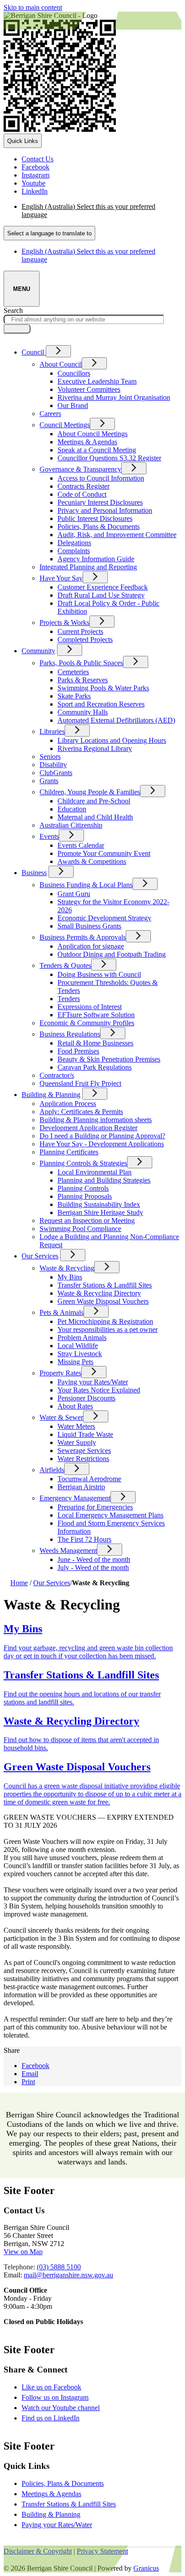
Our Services (40, 1256)
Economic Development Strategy (104, 918)
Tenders (69, 999)
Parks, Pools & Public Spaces (81, 663)
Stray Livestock (80, 1354)
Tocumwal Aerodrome (89, 1479)
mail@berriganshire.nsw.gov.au (68, 2275)
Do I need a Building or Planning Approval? (102, 1136)
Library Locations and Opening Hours (112, 740)
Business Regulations (70, 1034)
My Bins (70, 1277)
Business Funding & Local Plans (86, 885)
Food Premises (78, 1051)
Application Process (68, 1104)
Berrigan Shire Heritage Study (100, 1212)
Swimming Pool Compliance (80, 1229)
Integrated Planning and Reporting (88, 567)
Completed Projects (85, 640)
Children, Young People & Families (90, 792)
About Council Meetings (92, 434)
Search (13, 310)
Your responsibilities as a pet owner (108, 1329)
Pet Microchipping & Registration (105, 1321)
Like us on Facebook (59, 2387)
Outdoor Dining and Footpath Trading (112, 954)
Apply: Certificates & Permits (81, 1112)
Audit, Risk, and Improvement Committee (117, 535)
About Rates (75, 1406)
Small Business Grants (89, 926)
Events (49, 836)
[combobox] (49, 233)
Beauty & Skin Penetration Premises (109, 1059)
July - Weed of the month (93, 1568)
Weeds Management (68, 1550)
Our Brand (73, 405)
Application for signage (91, 946)
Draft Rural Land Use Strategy (101, 595)
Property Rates (60, 1373)
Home (19, 1583)
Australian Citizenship (71, 825)
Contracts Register (84, 486)
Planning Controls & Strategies (83, 1163)
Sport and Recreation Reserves (101, 704)
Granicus (146, 2568)
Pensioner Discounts (86, 1398)
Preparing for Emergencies (95, 1507)
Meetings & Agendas (87, 442)
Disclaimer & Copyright (38, 2551)
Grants (49, 781)
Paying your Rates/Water (93, 1382)
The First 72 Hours (84, 1539)
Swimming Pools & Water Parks (103, 688)
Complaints (74, 551)
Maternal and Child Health (95, 817)
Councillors (74, 373)
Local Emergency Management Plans (110, 1515)
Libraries (52, 731)
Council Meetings (65, 425)
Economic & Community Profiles (87, 1023)
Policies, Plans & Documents (99, 527)
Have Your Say (61, 578)
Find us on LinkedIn (59, 2418)
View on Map (23, 2252)
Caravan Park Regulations (95, 1067)
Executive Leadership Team (97, 381)
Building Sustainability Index (99, 1204)
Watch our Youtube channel (69, 2408)
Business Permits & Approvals (83, 937)
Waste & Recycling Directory (99, 1293)
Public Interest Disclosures (95, 518)
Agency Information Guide (96, 559)
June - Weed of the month (94, 1559)
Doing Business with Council (99, 974)
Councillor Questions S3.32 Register (109, 458)
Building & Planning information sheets (96, 1120)
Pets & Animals (62, 1312)
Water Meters (76, 1426)
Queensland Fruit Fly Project (80, 1083)
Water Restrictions (83, 1459)
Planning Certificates (69, 1152)
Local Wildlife (78, 1346)
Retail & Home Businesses (95, 1043)
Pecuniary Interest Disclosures (100, 502)
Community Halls (83, 712)
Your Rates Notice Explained (99, 1390)
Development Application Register (88, 1128)
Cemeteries (73, 672)
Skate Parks (74, 696)
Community (38, 651)
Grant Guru (74, 894)
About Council (61, 364)
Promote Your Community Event (104, 853)
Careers (50, 414)
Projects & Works (64, 622)
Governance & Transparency (80, 469)
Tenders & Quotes (65, 965)
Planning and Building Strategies (104, 1180)
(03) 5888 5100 (59, 2267)
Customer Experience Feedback (103, 587)
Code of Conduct (82, 494)
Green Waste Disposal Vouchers (103, 1301)
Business (34, 873)
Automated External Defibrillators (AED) (116, 720)
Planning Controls (83, 1188)
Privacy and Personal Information (105, 510)
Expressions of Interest (90, 1007)
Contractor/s (57, 1075)
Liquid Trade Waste (85, 1434)
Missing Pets (75, 1362)
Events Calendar (81, 845)
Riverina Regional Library (95, 748)
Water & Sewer (61, 1417)
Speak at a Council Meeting (97, 450)
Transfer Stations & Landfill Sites (105, 1285)
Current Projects (80, 631)
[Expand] (58, 351)
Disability (53, 765)
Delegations (74, 543)
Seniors (50, 757)
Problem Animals (82, 1338)
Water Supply (77, 1442)
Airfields (52, 1470)
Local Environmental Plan (95, 1172)
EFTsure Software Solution (96, 1015)
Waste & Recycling (67, 1268)
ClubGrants (56, 773)
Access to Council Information (101, 478)
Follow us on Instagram (63, 2397)
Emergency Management (75, 1498)
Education (72, 809)
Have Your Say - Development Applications (102, 1144)
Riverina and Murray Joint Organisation (114, 397)
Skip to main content (33, 7)
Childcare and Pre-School (94, 801)
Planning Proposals (85, 1196)
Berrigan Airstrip (81, 1487)
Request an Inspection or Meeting (87, 1221)
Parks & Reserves (83, 680)
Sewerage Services (84, 1451)
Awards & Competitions (92, 861)
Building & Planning (51, 1095)
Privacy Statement (102, 2551)
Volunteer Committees (89, 389)
